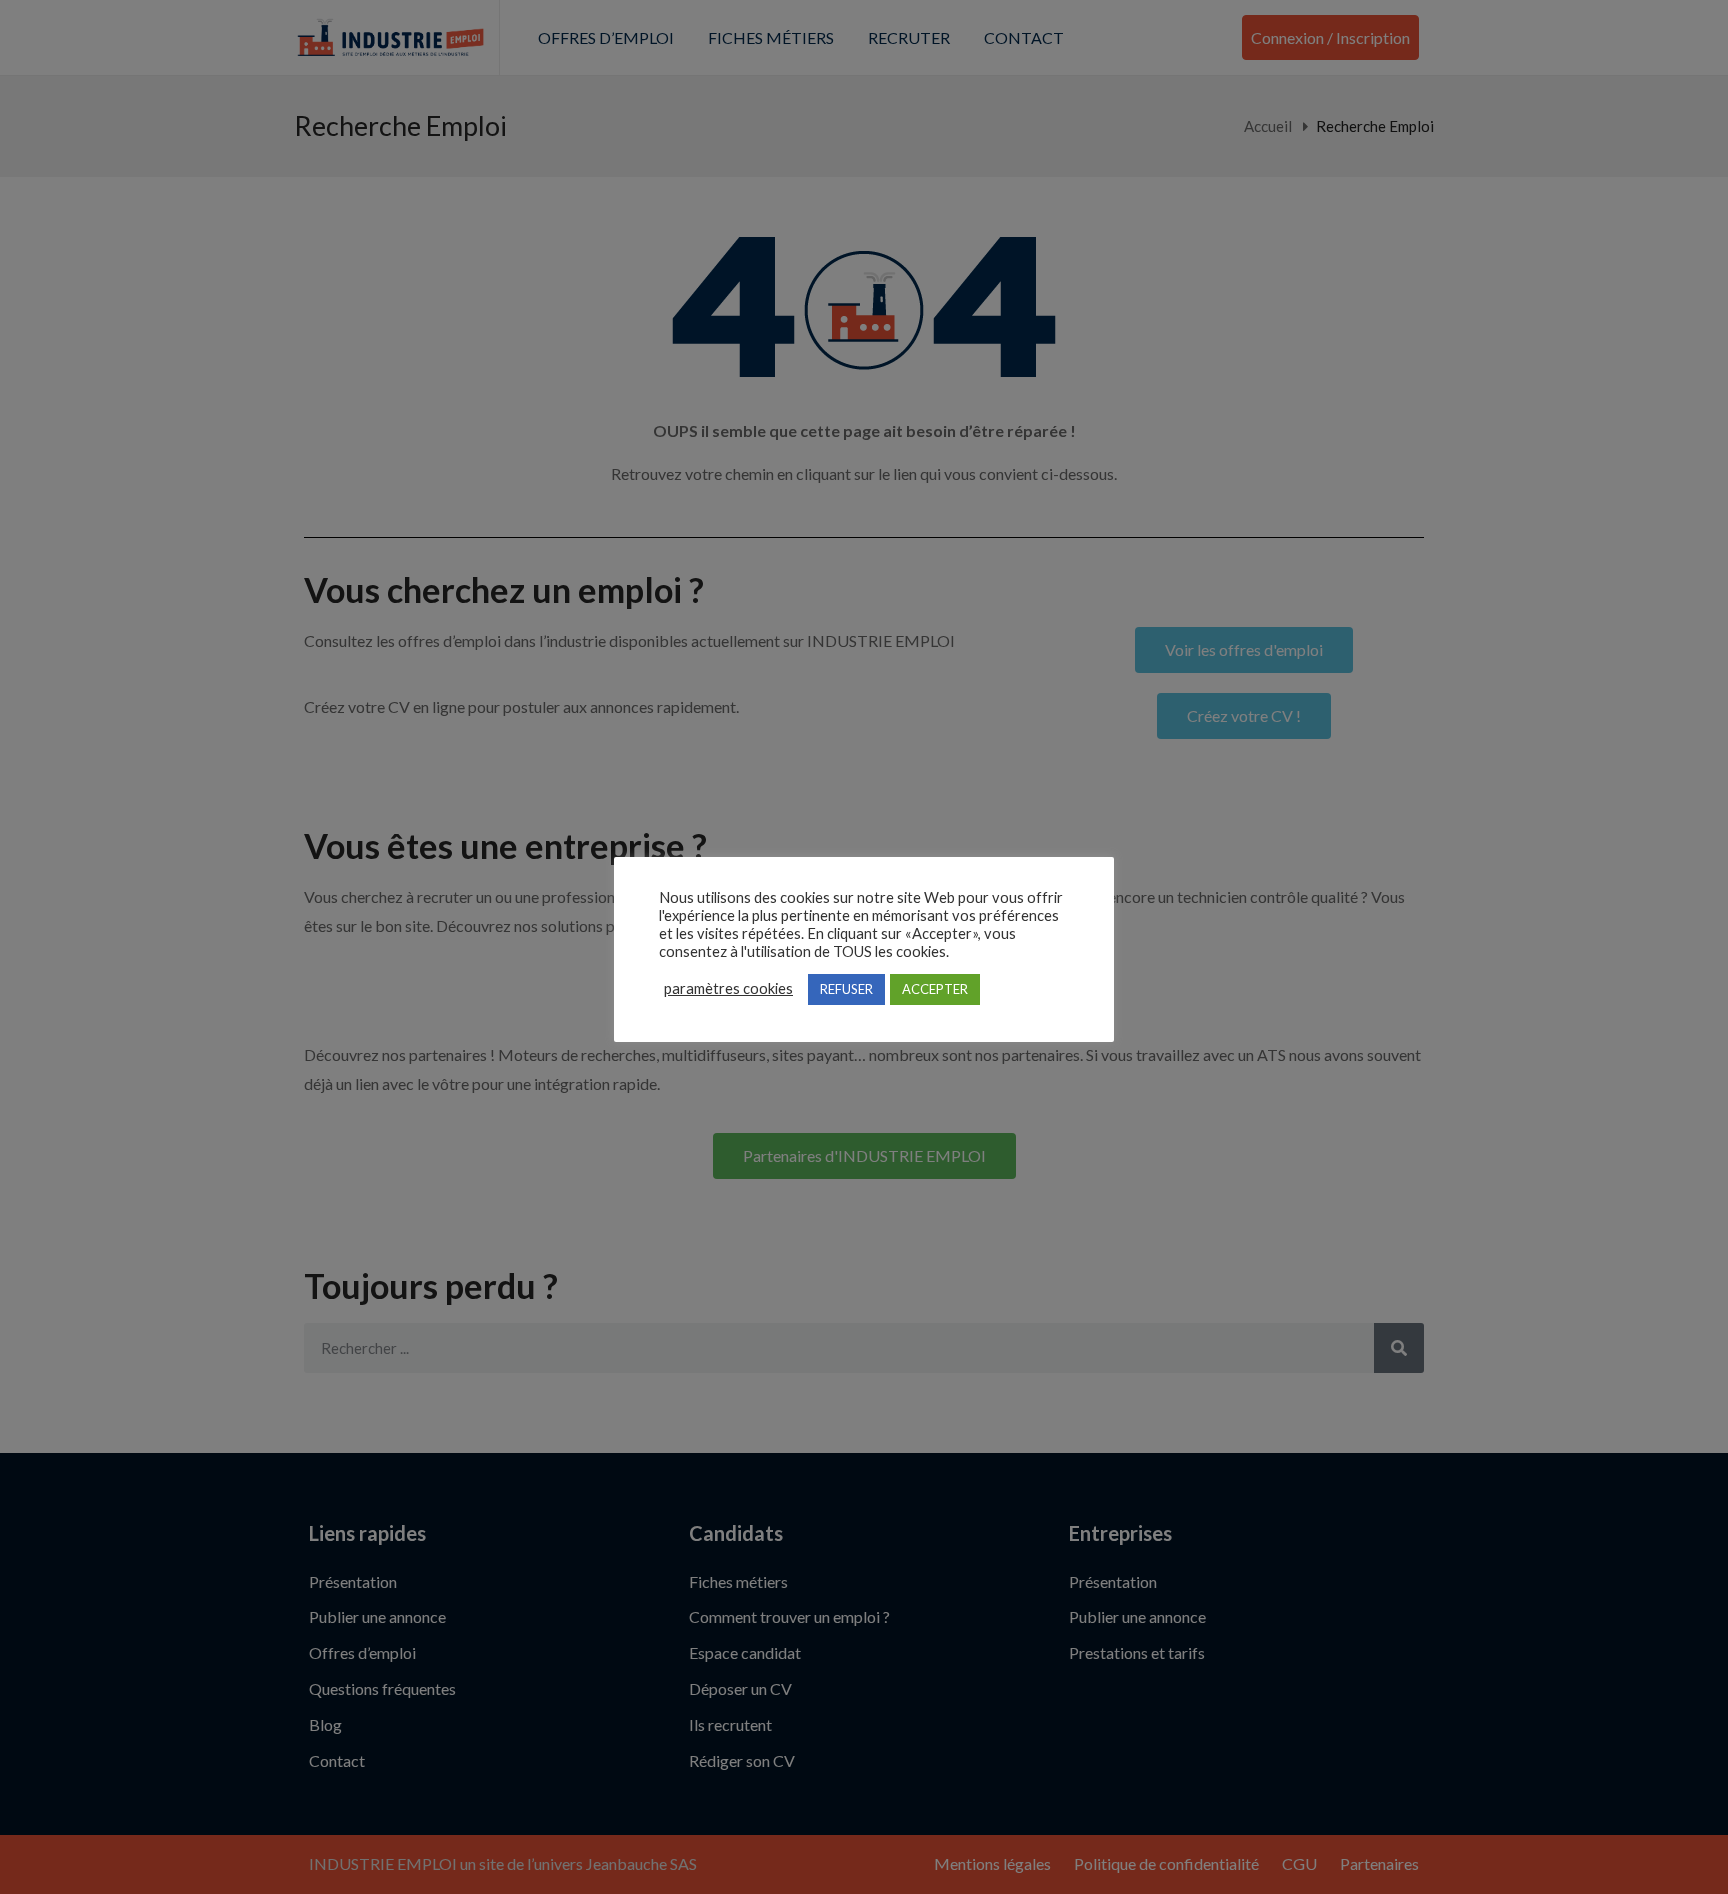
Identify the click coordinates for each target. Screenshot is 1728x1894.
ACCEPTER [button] (935, 989)
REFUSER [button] (846, 989)
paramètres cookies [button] (728, 988)
